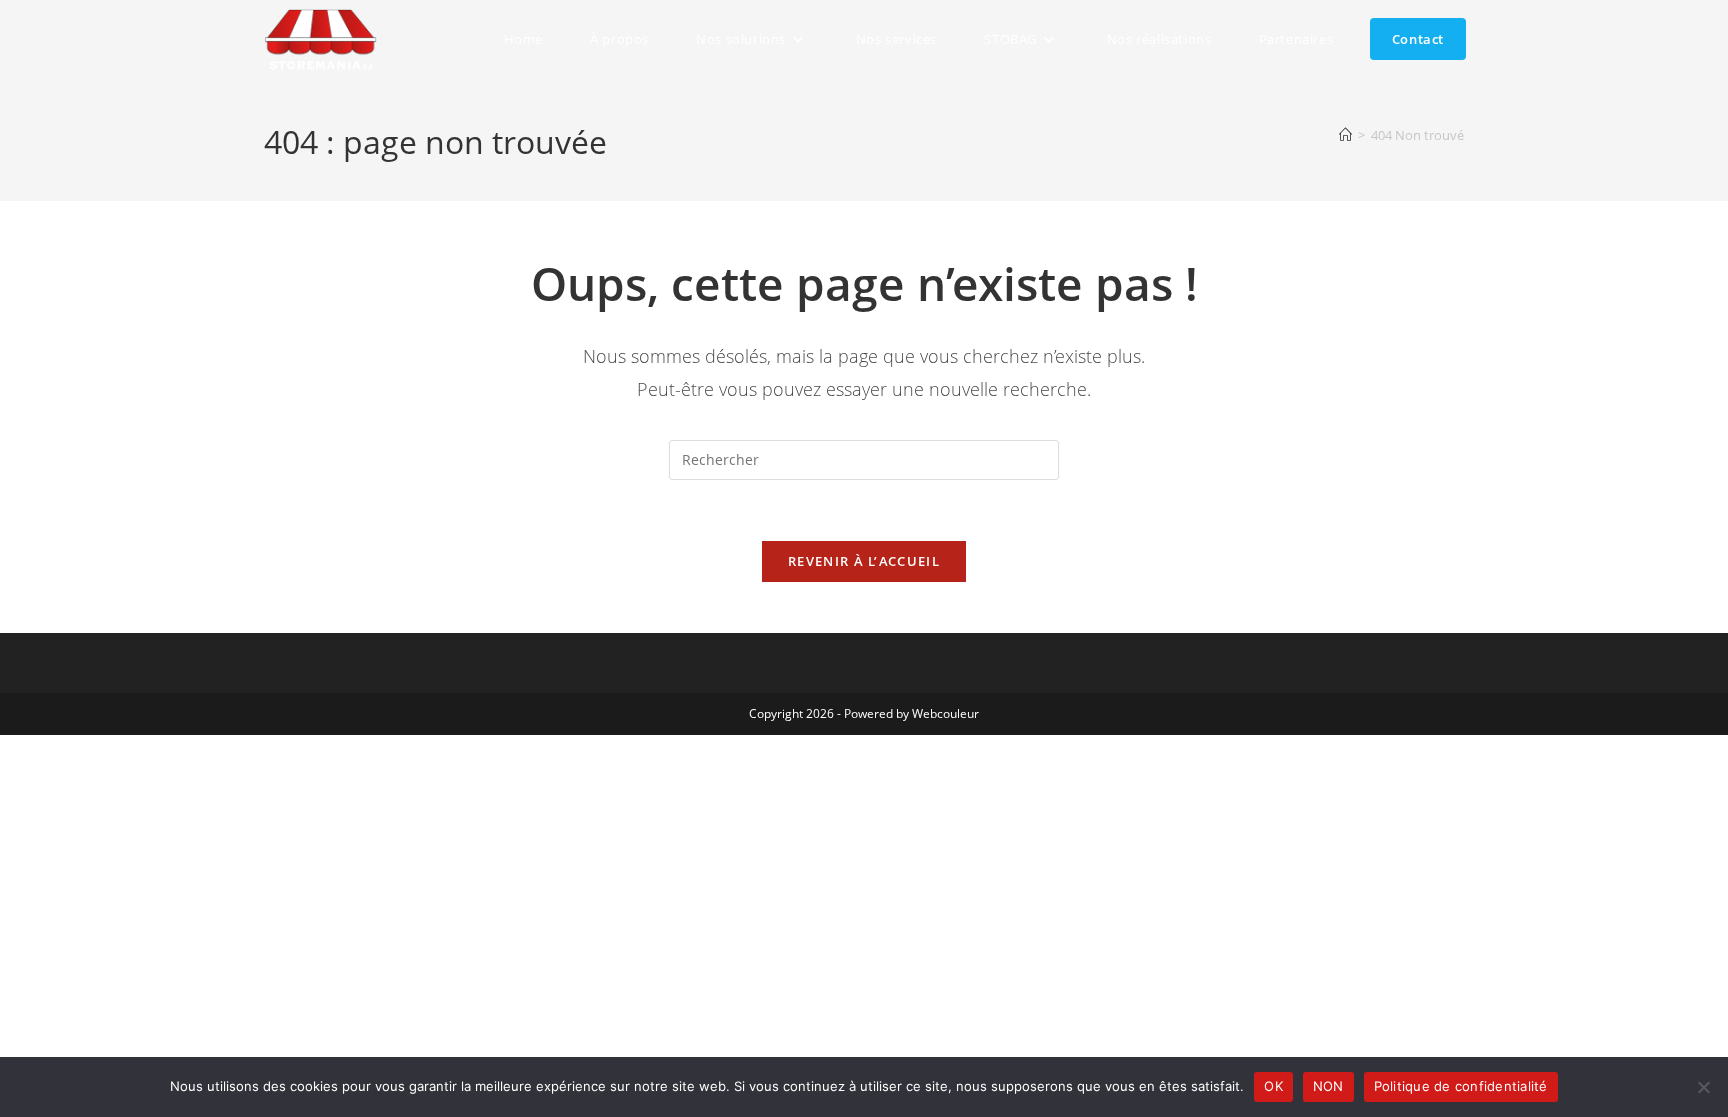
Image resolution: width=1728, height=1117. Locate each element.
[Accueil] (1345, 135)
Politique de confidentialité (1461, 1086)
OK (1273, 1086)
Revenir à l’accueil (864, 561)
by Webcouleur (937, 713)
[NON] (1703, 1087)
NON (1328, 1086)
